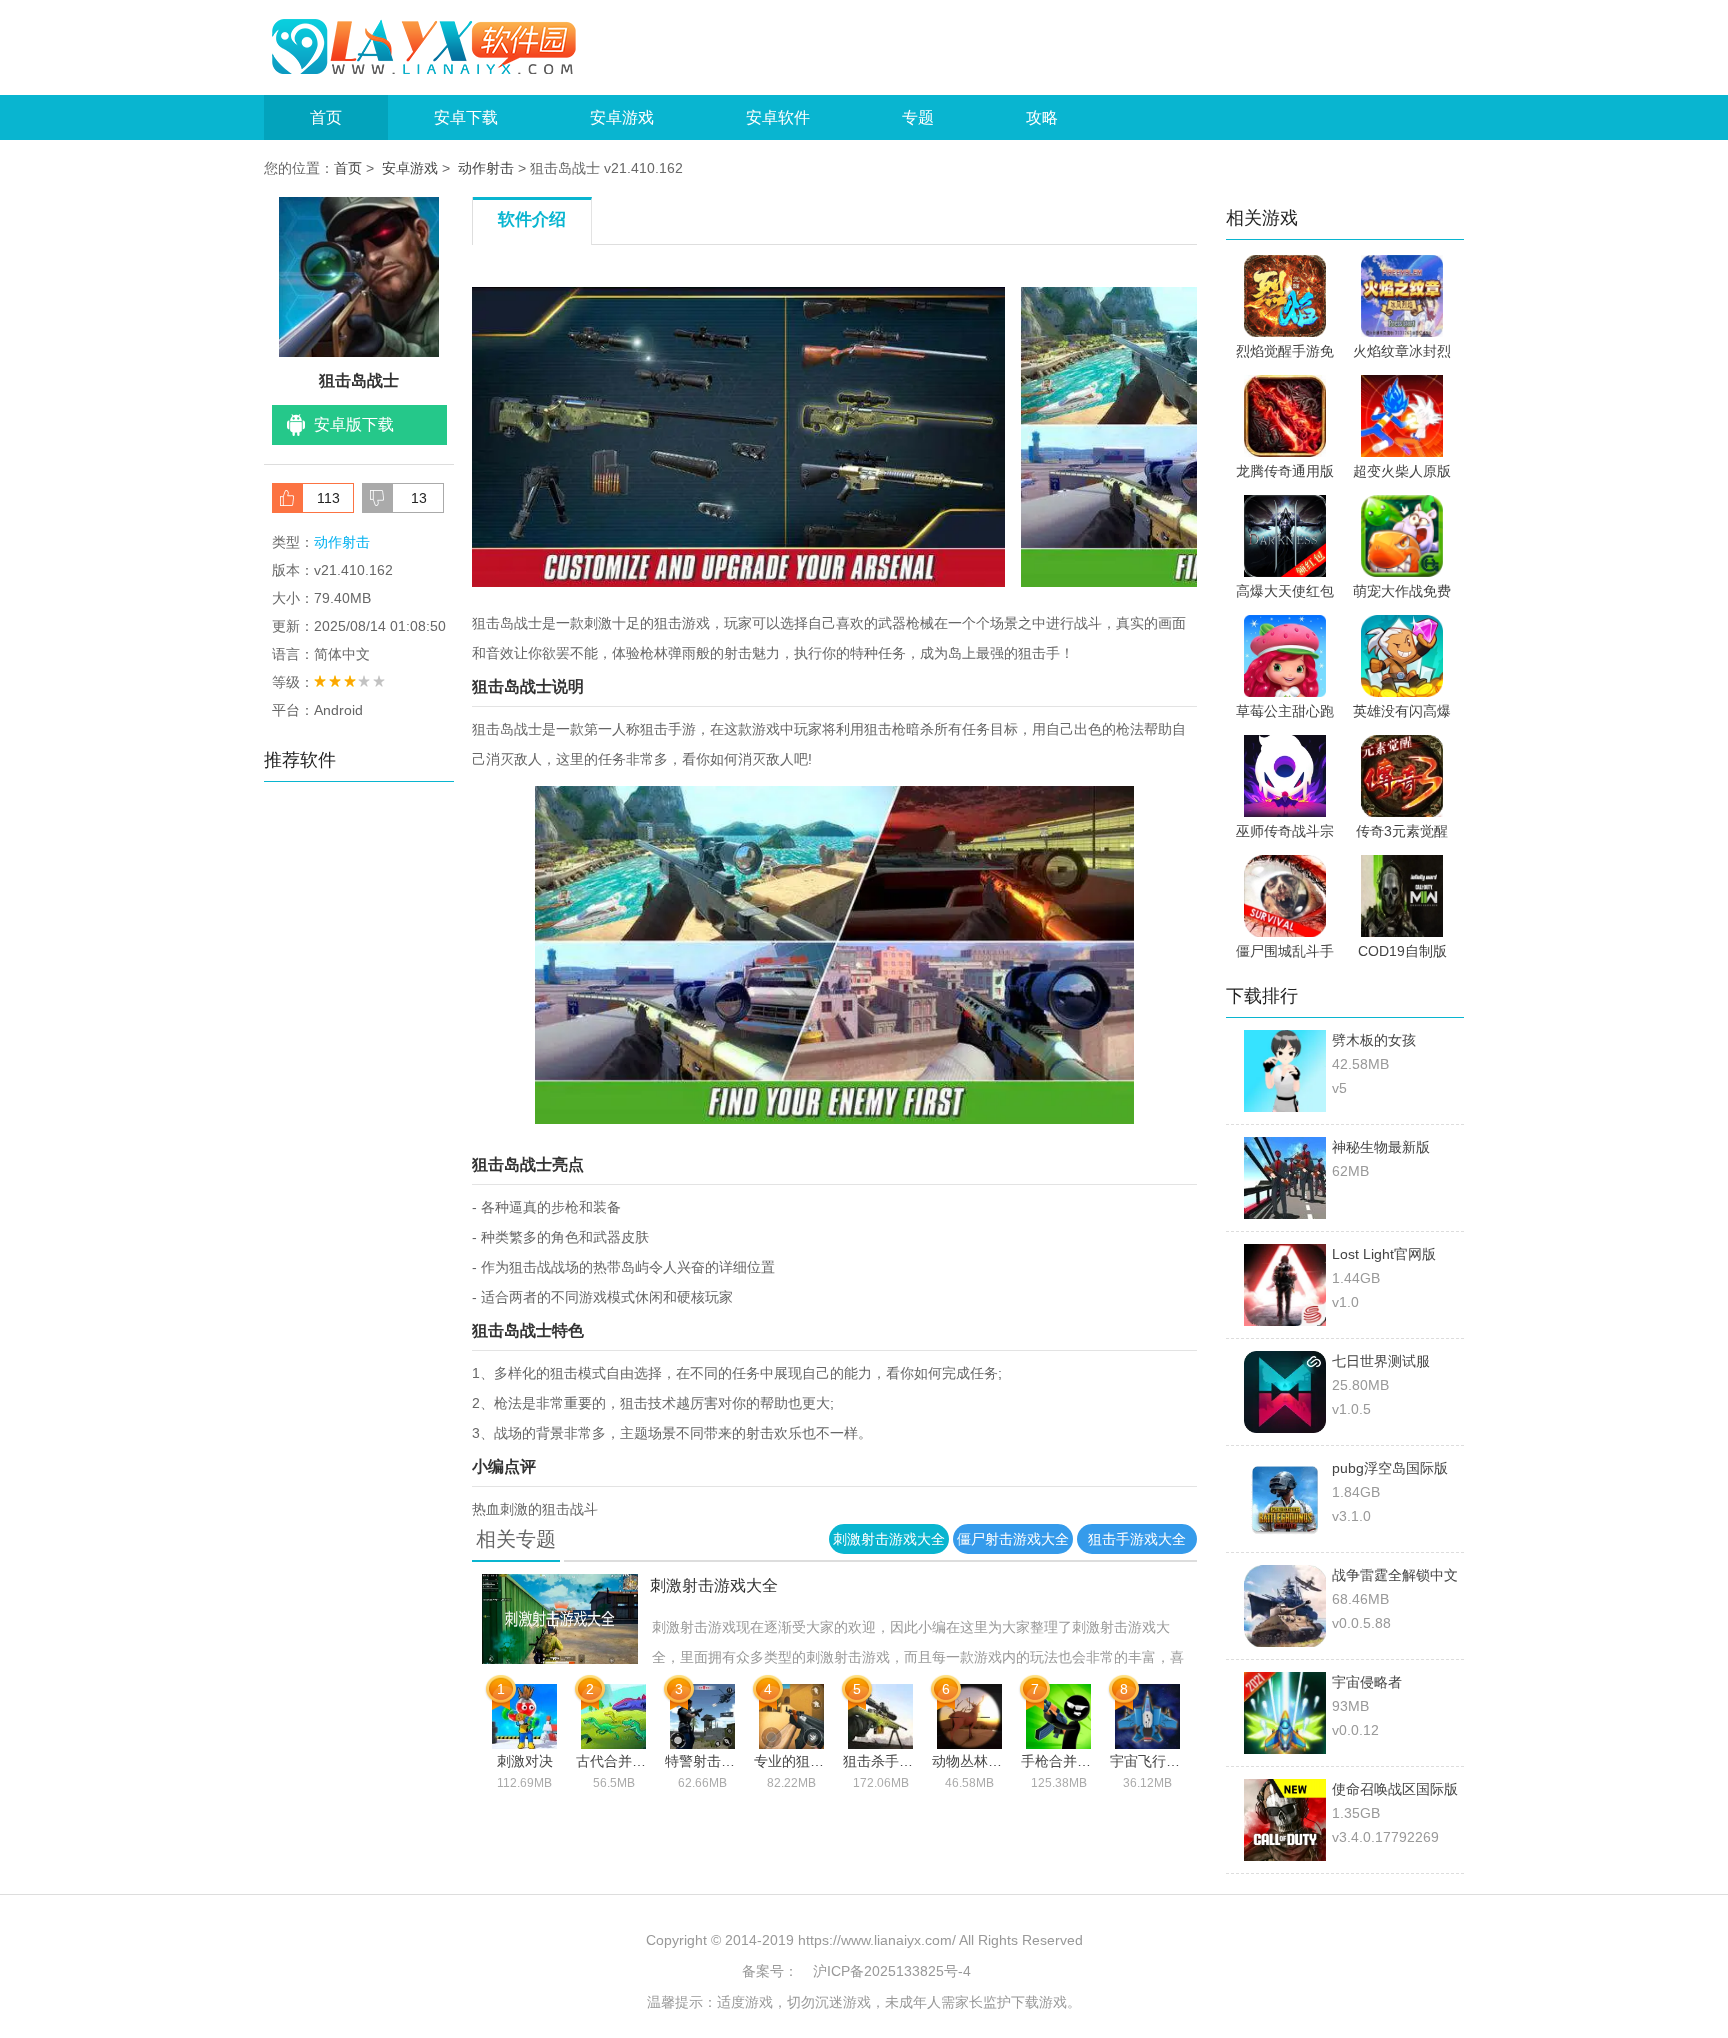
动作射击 (486, 168)
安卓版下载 (354, 424)
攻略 (1042, 117)
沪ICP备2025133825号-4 (892, 1971)
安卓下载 (466, 117)
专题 (918, 117)
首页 (326, 117)
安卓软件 (778, 117)
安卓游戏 (622, 117)
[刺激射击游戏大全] (546, 1586)
